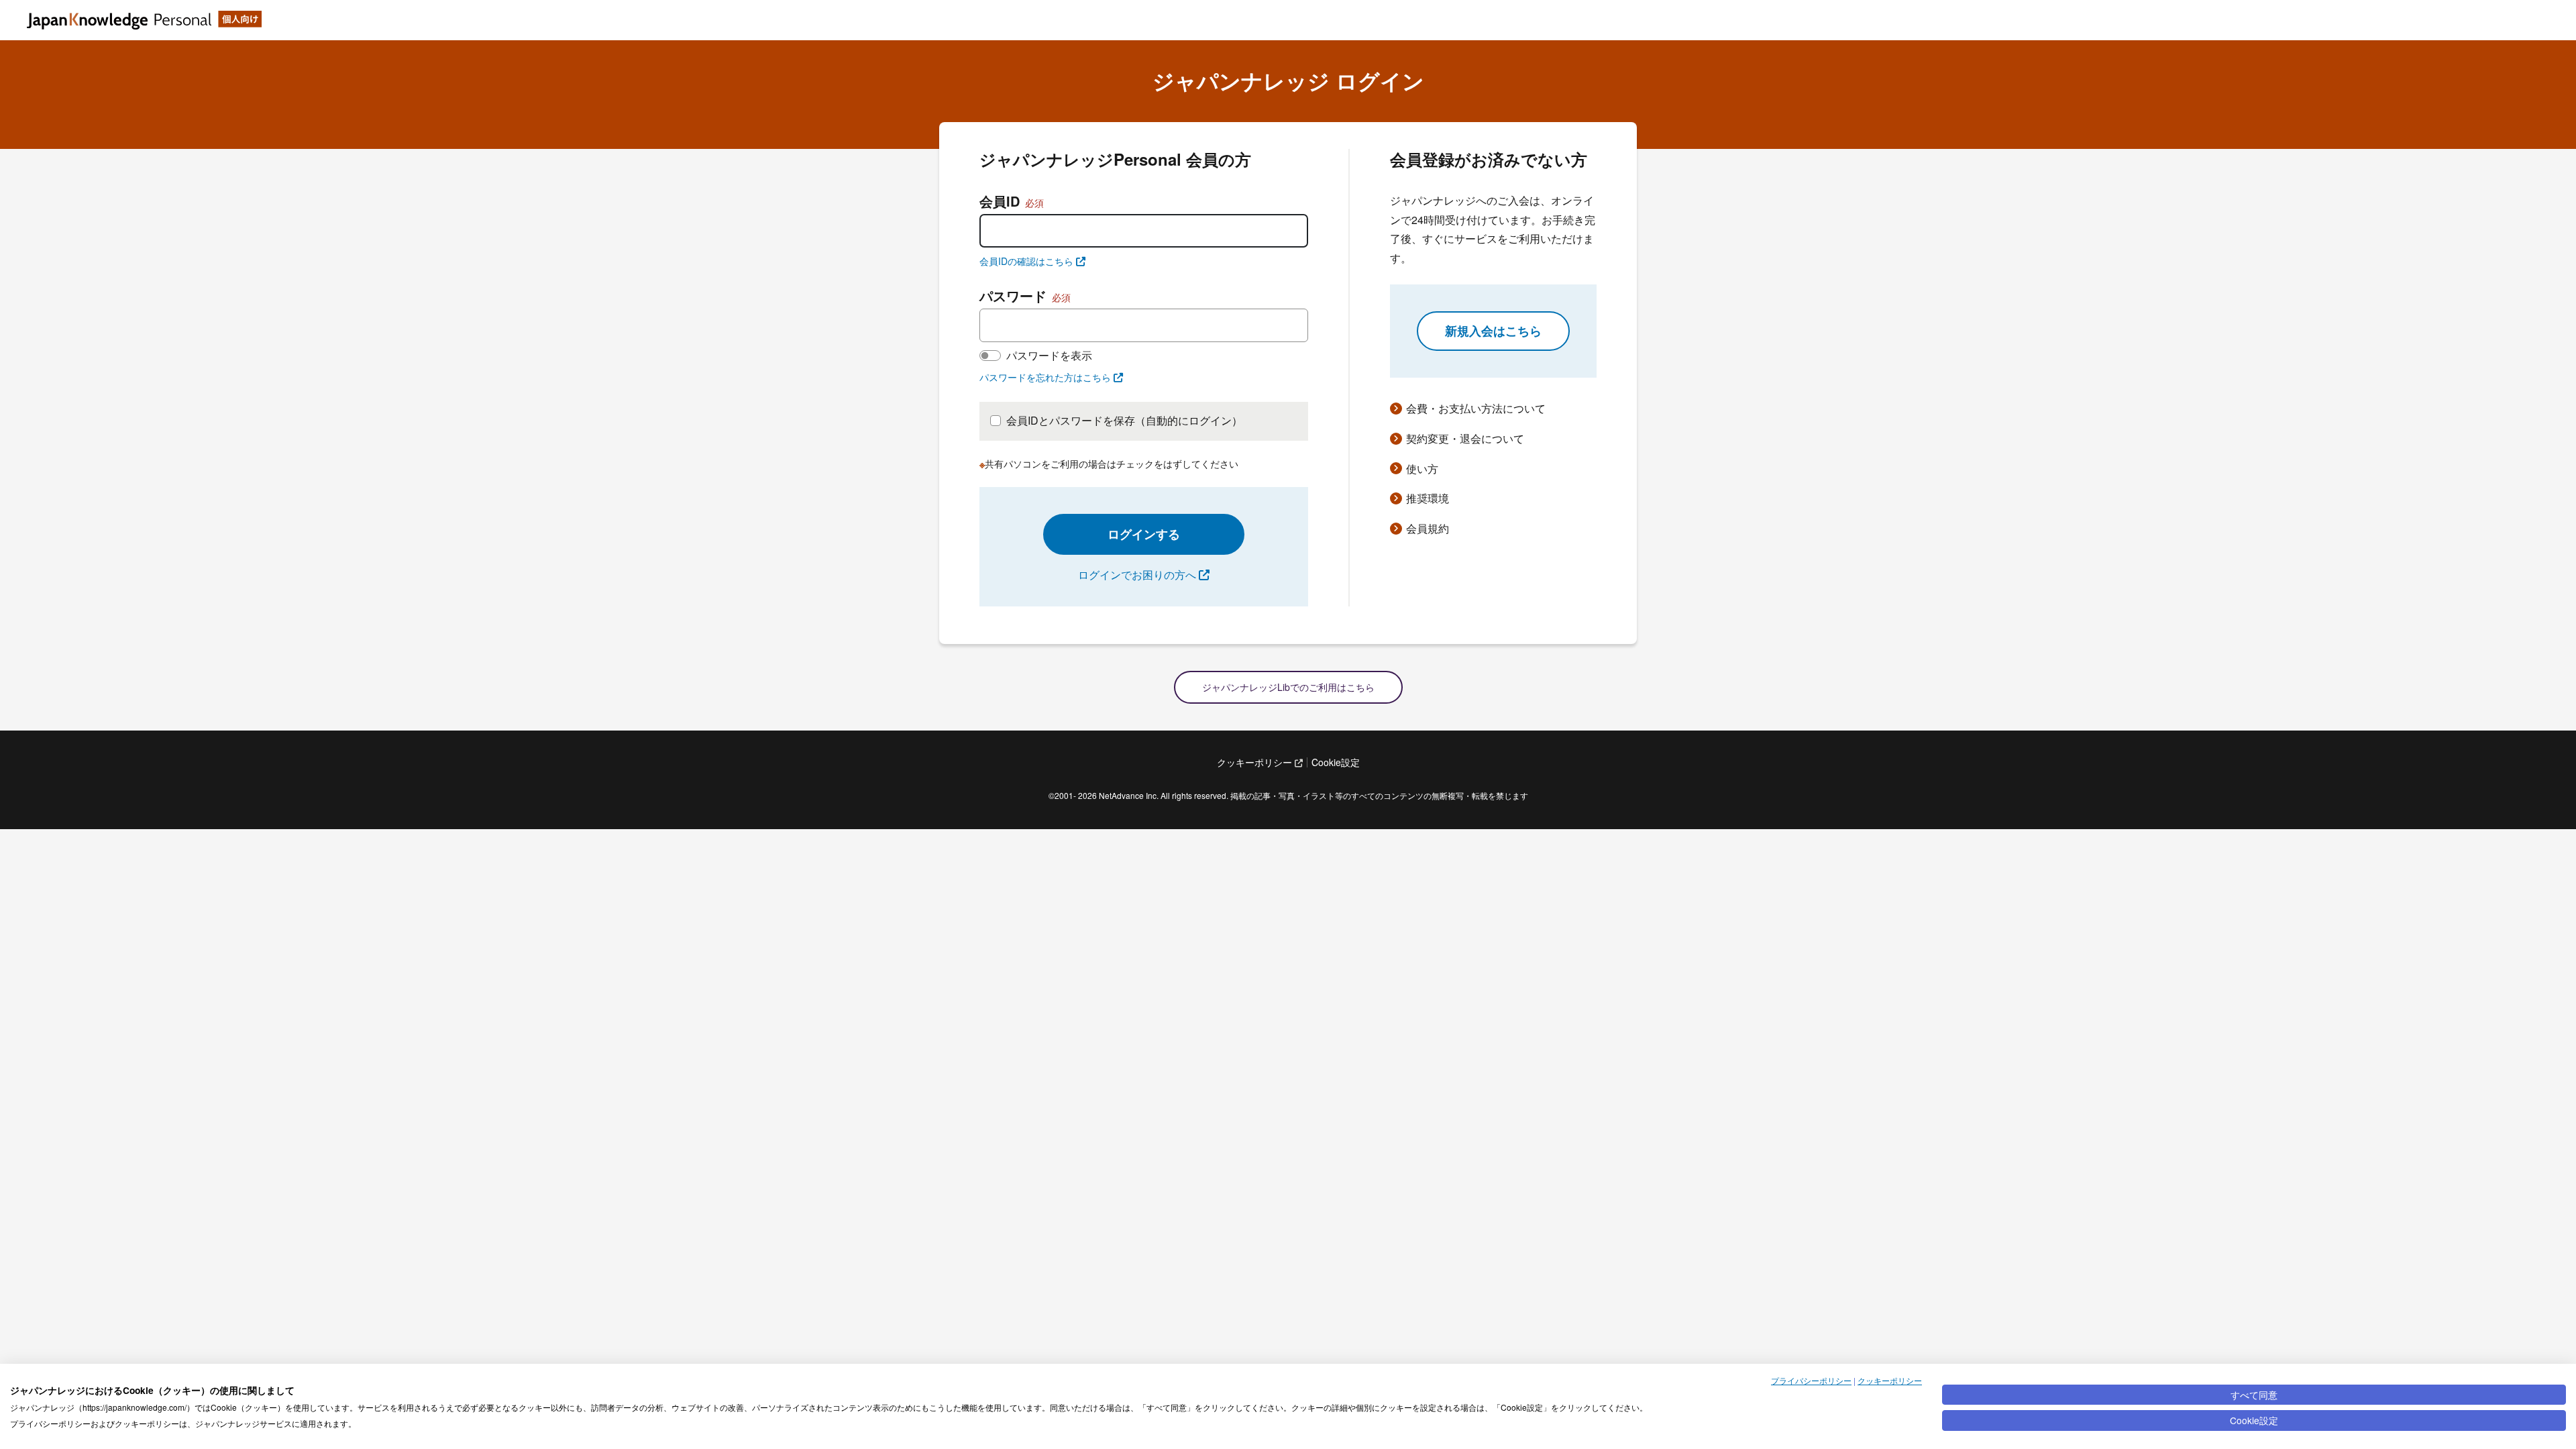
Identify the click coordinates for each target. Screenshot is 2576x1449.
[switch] (990, 356)
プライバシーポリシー (1811, 1380)
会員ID (1012, 201)
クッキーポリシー (1890, 1380)
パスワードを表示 (1049, 355)
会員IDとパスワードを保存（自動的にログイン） (1124, 420)
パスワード (1025, 296)
